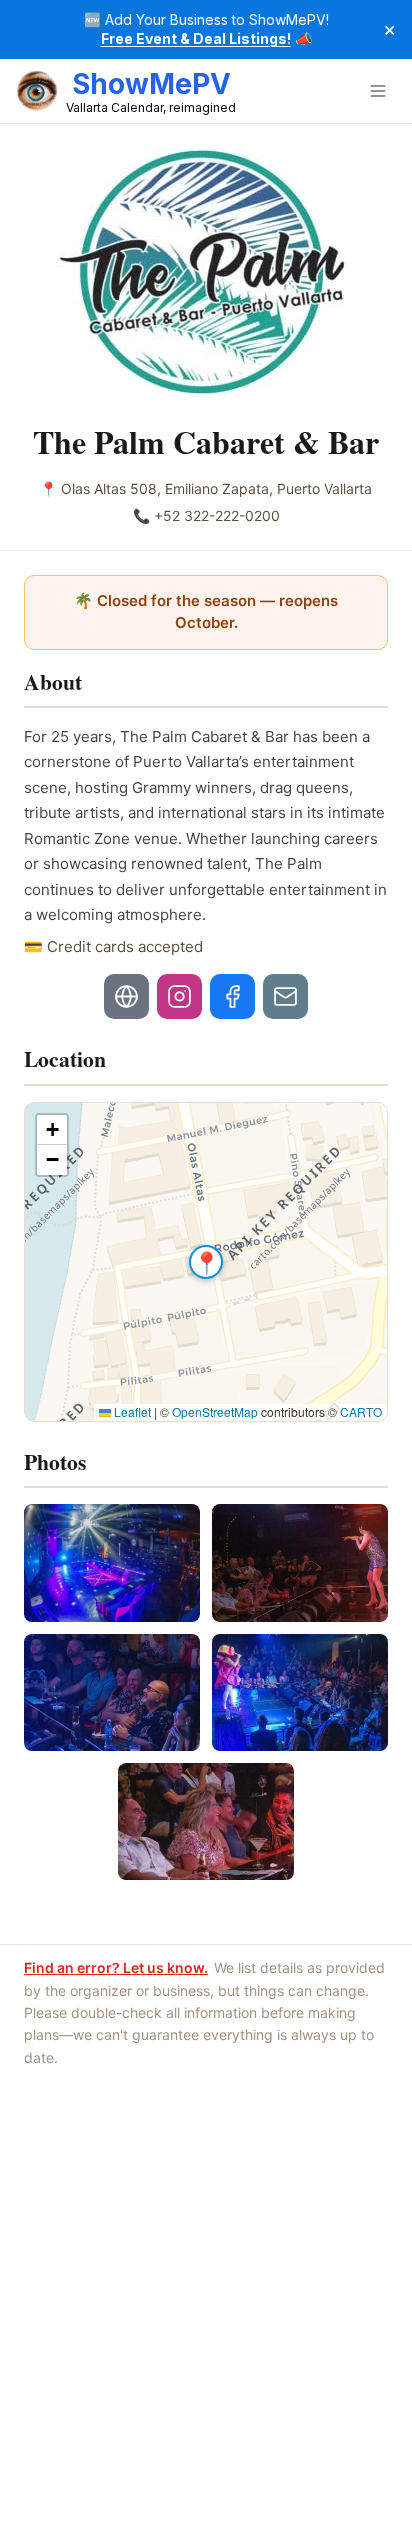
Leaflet (131, 1411)
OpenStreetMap (215, 1411)
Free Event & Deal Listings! (196, 38)
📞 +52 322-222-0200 (206, 515)
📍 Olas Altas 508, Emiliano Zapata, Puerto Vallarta (206, 488)
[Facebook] (232, 996)
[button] (206, 1262)
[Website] (126, 996)
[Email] (285, 996)
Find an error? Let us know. (116, 1967)
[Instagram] (179, 996)
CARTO (361, 1411)
